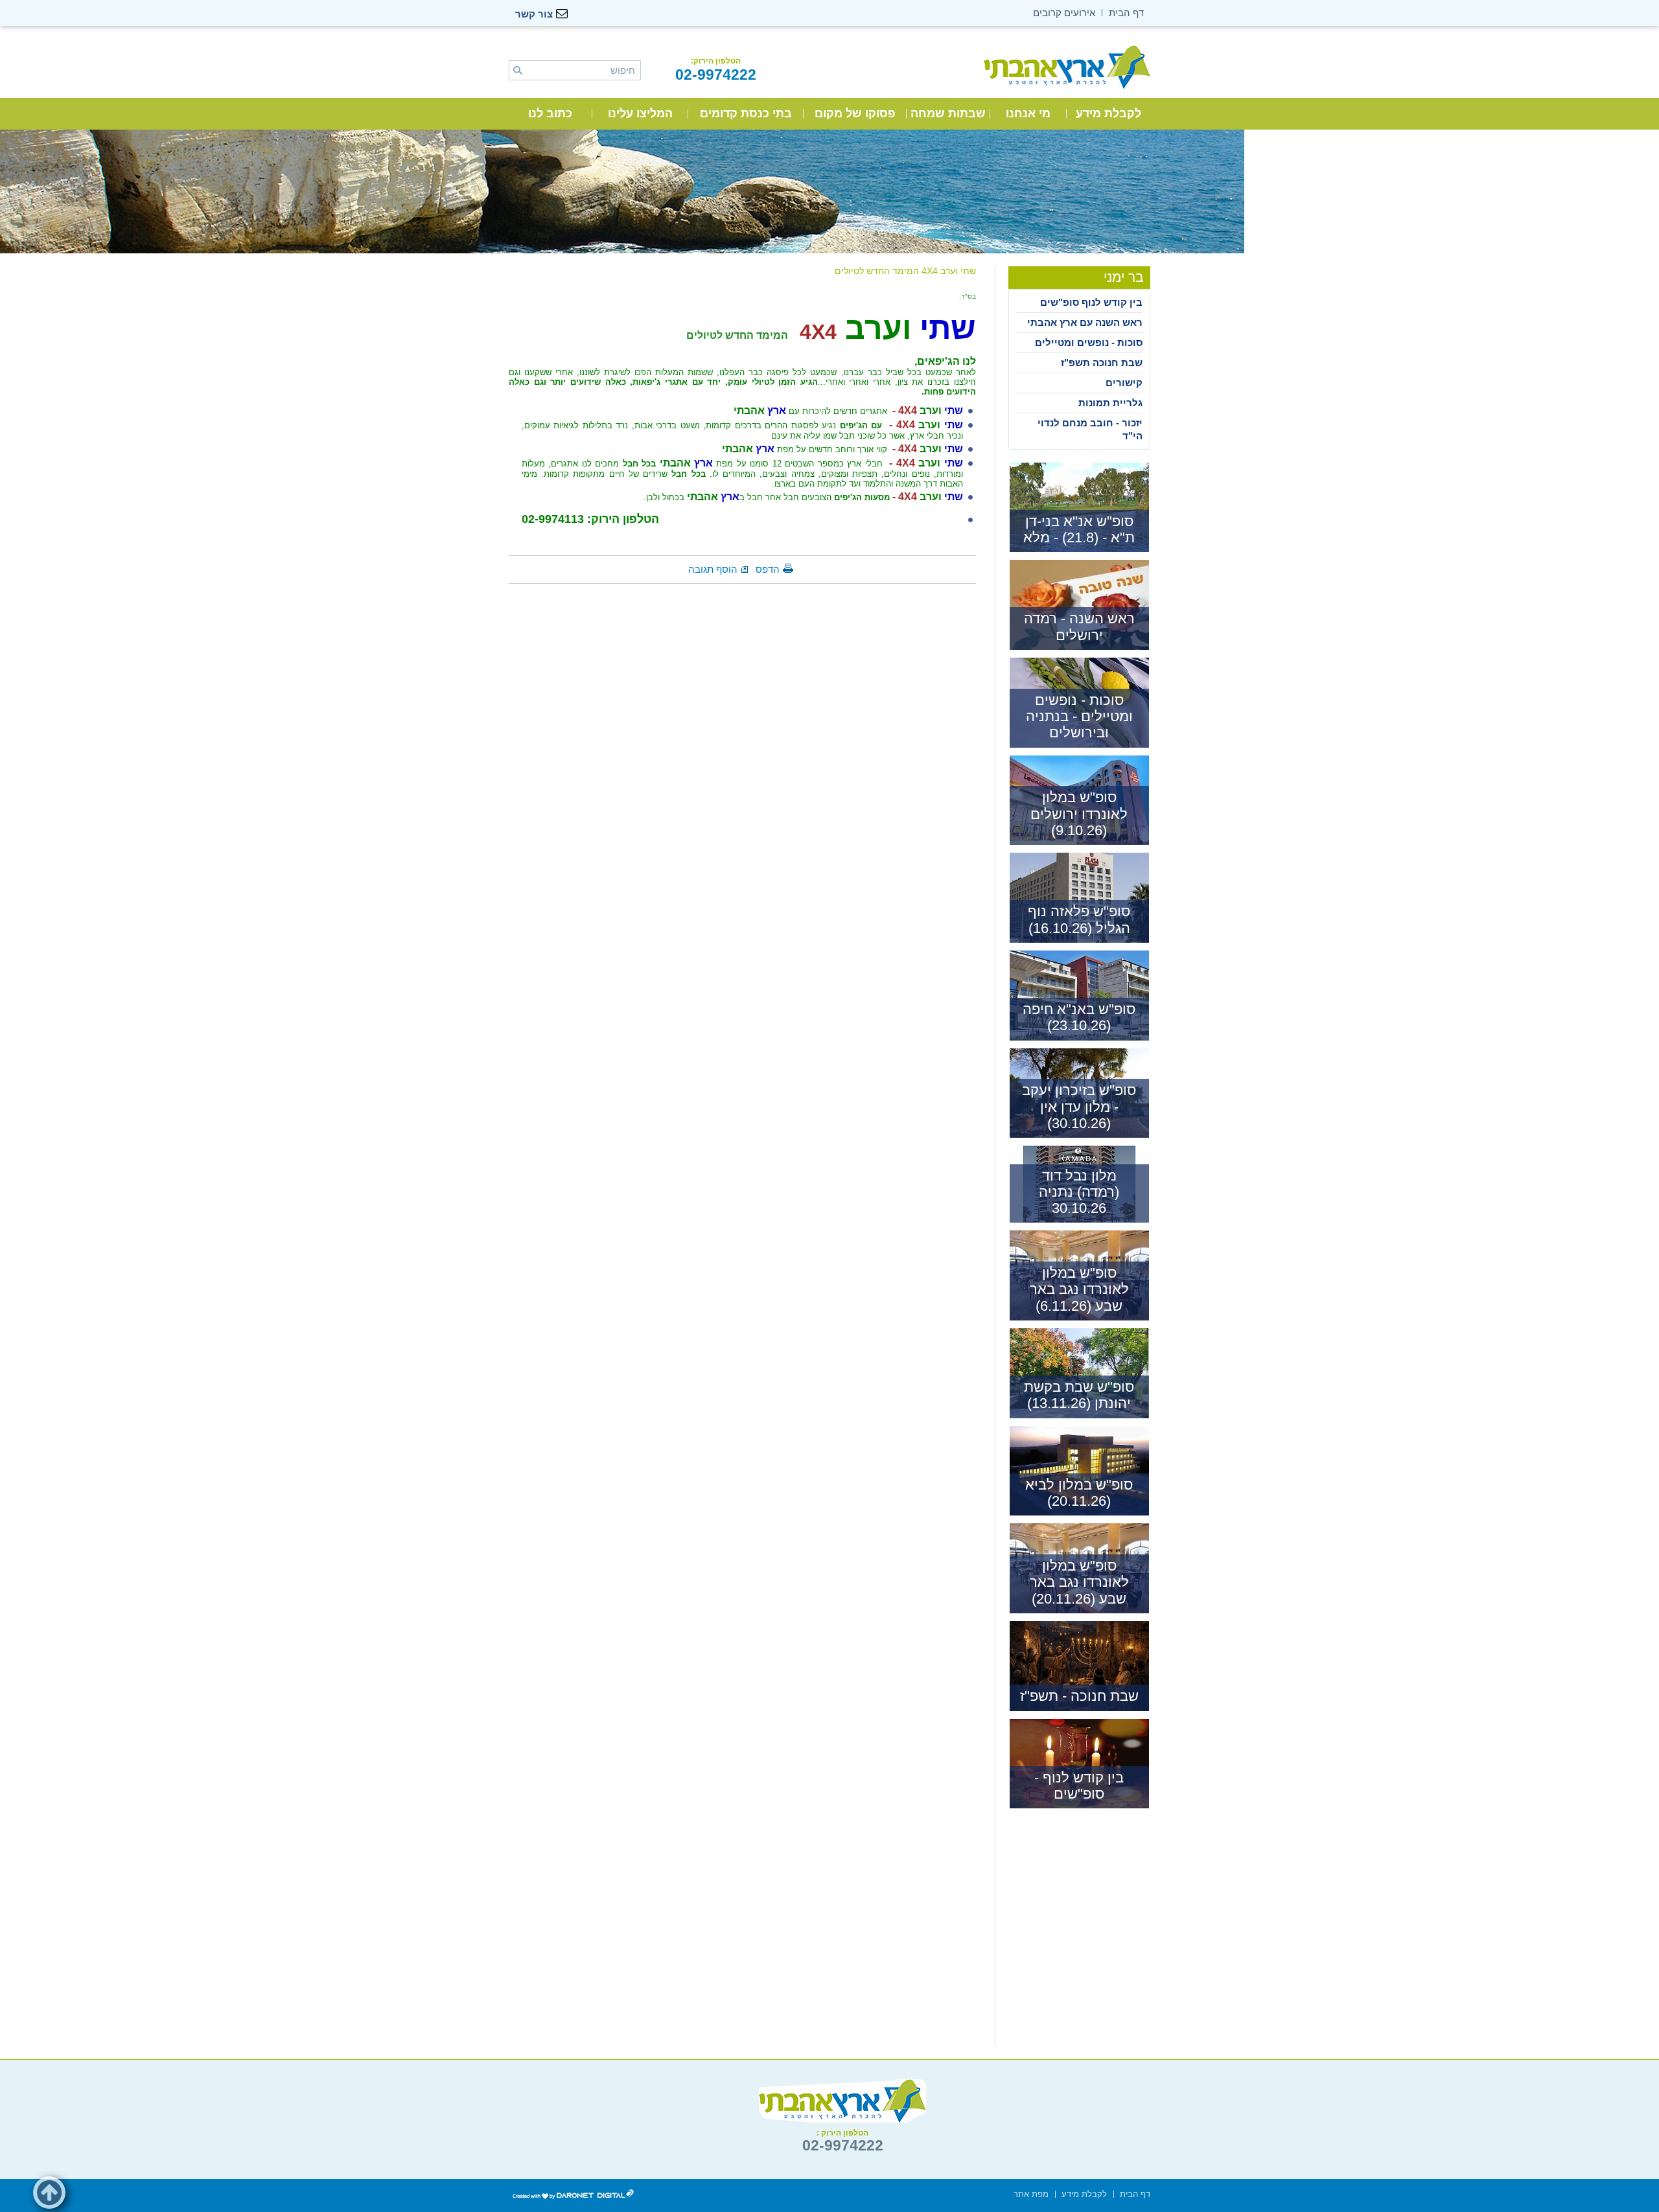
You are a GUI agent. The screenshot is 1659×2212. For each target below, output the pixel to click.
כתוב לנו (550, 113)
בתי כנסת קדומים (746, 113)
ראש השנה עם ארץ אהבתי (1085, 322)
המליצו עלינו (640, 113)
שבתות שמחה (948, 113)
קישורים (1124, 383)
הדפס (768, 569)
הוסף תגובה (713, 569)
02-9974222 (716, 75)
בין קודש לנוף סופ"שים (1091, 302)
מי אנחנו (1028, 113)
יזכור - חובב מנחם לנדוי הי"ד (1090, 429)
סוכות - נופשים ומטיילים (1089, 342)
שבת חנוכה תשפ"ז (1102, 363)
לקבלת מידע (1108, 113)
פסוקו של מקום (855, 113)
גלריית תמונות (1110, 403)
